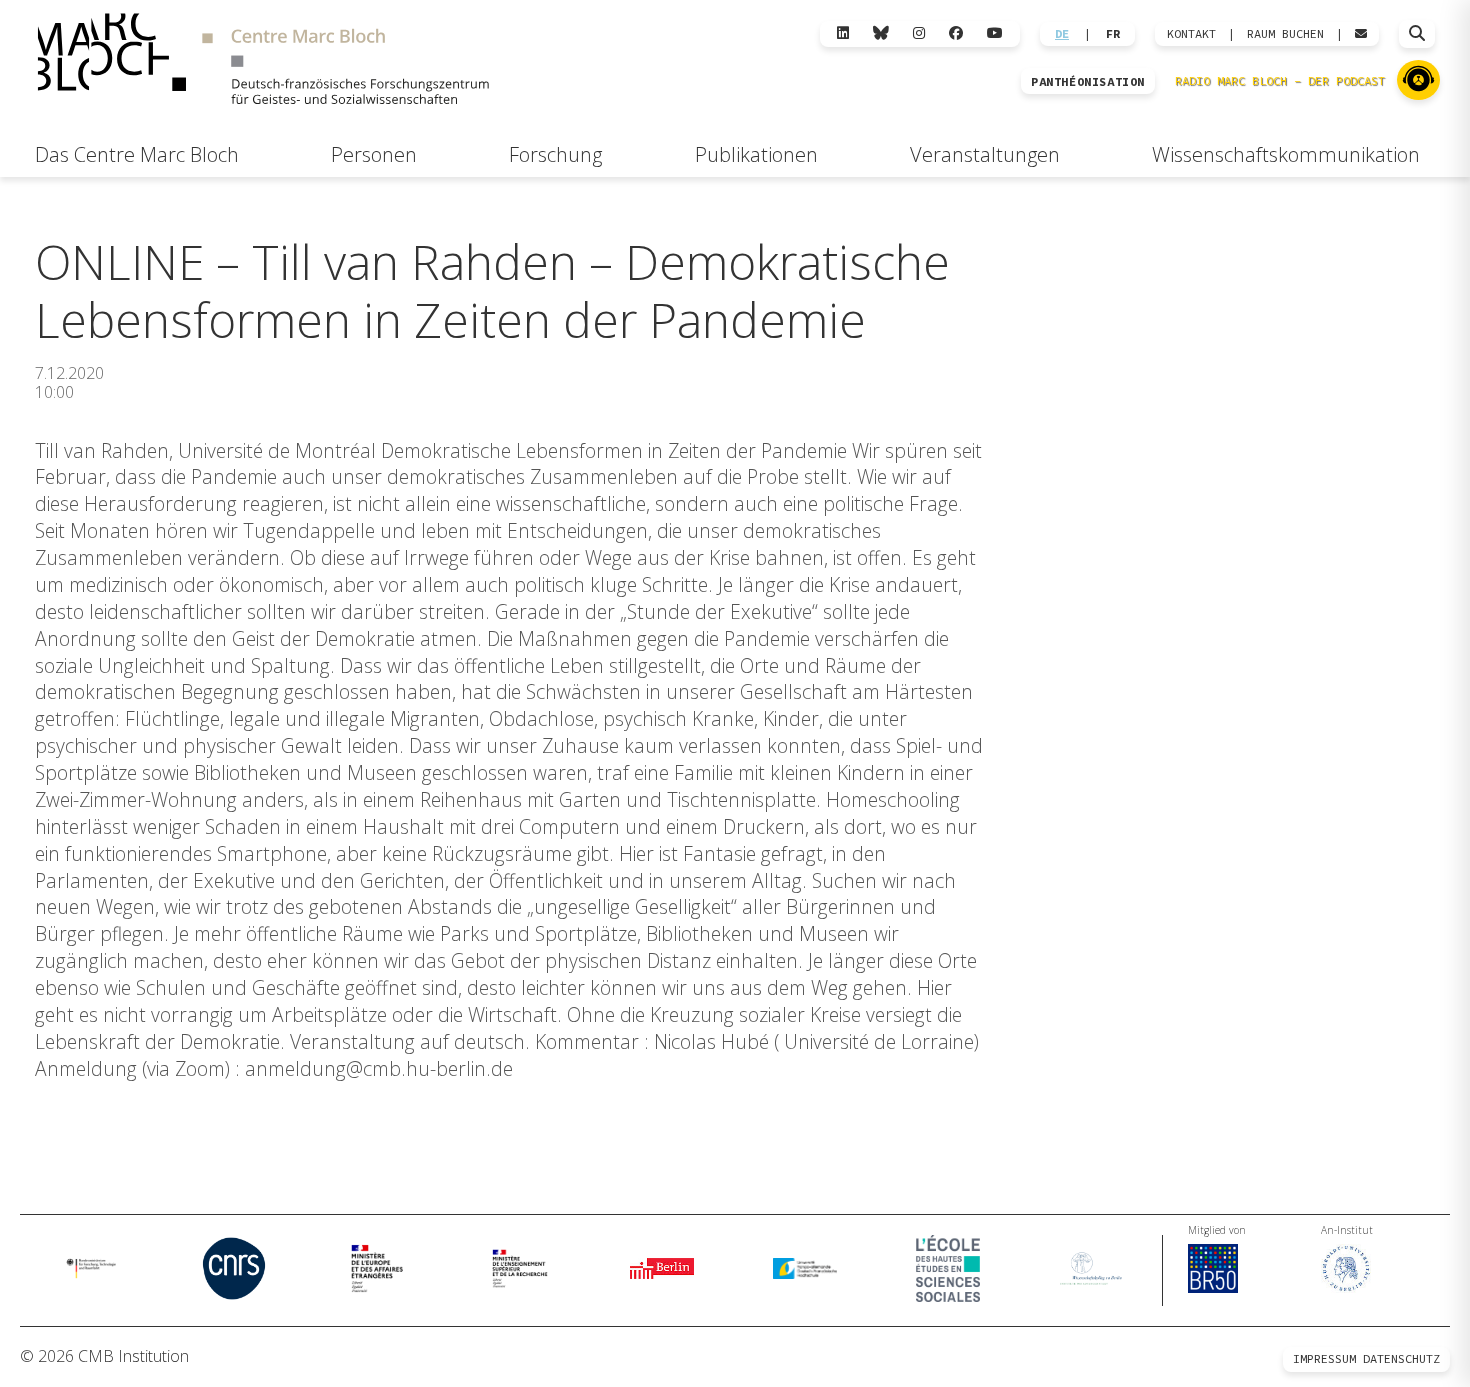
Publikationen (756, 154)
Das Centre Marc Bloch (137, 154)
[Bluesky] (881, 33)
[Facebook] (956, 33)
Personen (374, 154)
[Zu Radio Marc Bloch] (1418, 80)
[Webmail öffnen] (1361, 34)
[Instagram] (919, 33)
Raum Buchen (1285, 34)
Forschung (555, 154)
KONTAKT (1191, 34)
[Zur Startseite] (263, 61)
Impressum (1324, 1358)
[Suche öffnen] (1417, 34)
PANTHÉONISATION (1088, 82)
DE (1062, 34)
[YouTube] (995, 33)
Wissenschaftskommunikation (1286, 154)
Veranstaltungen (985, 154)
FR (1113, 34)
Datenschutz (1401, 1358)
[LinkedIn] (843, 33)
